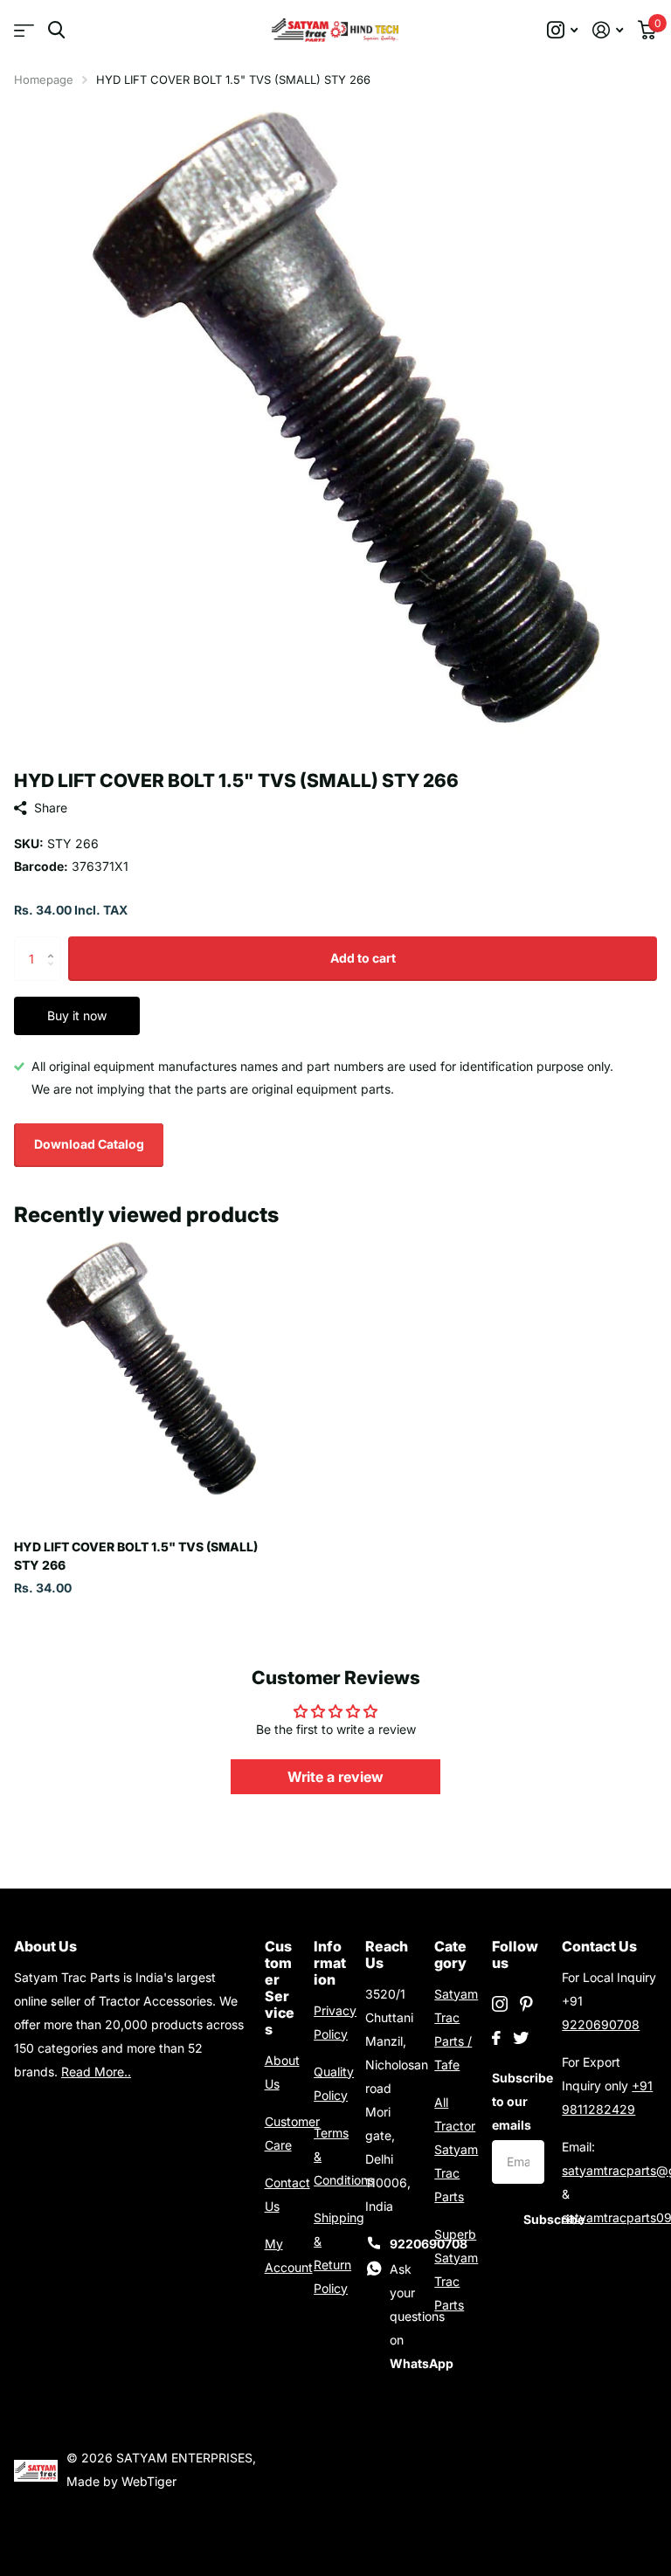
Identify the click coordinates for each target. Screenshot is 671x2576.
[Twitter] (521, 2038)
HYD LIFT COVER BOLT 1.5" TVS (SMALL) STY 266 (136, 1556)
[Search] (56, 30)
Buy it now (77, 1015)
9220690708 (601, 2024)
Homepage (44, 79)
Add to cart (363, 958)
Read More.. (96, 2072)
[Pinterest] (526, 2004)
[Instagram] (500, 2004)
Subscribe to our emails (518, 2101)
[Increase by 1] (55, 943)
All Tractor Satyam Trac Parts (456, 2149)
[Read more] (563, 30)
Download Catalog (89, 1144)
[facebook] (496, 2038)
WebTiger (149, 2481)
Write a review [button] (335, 1777)
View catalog (24, 30)
